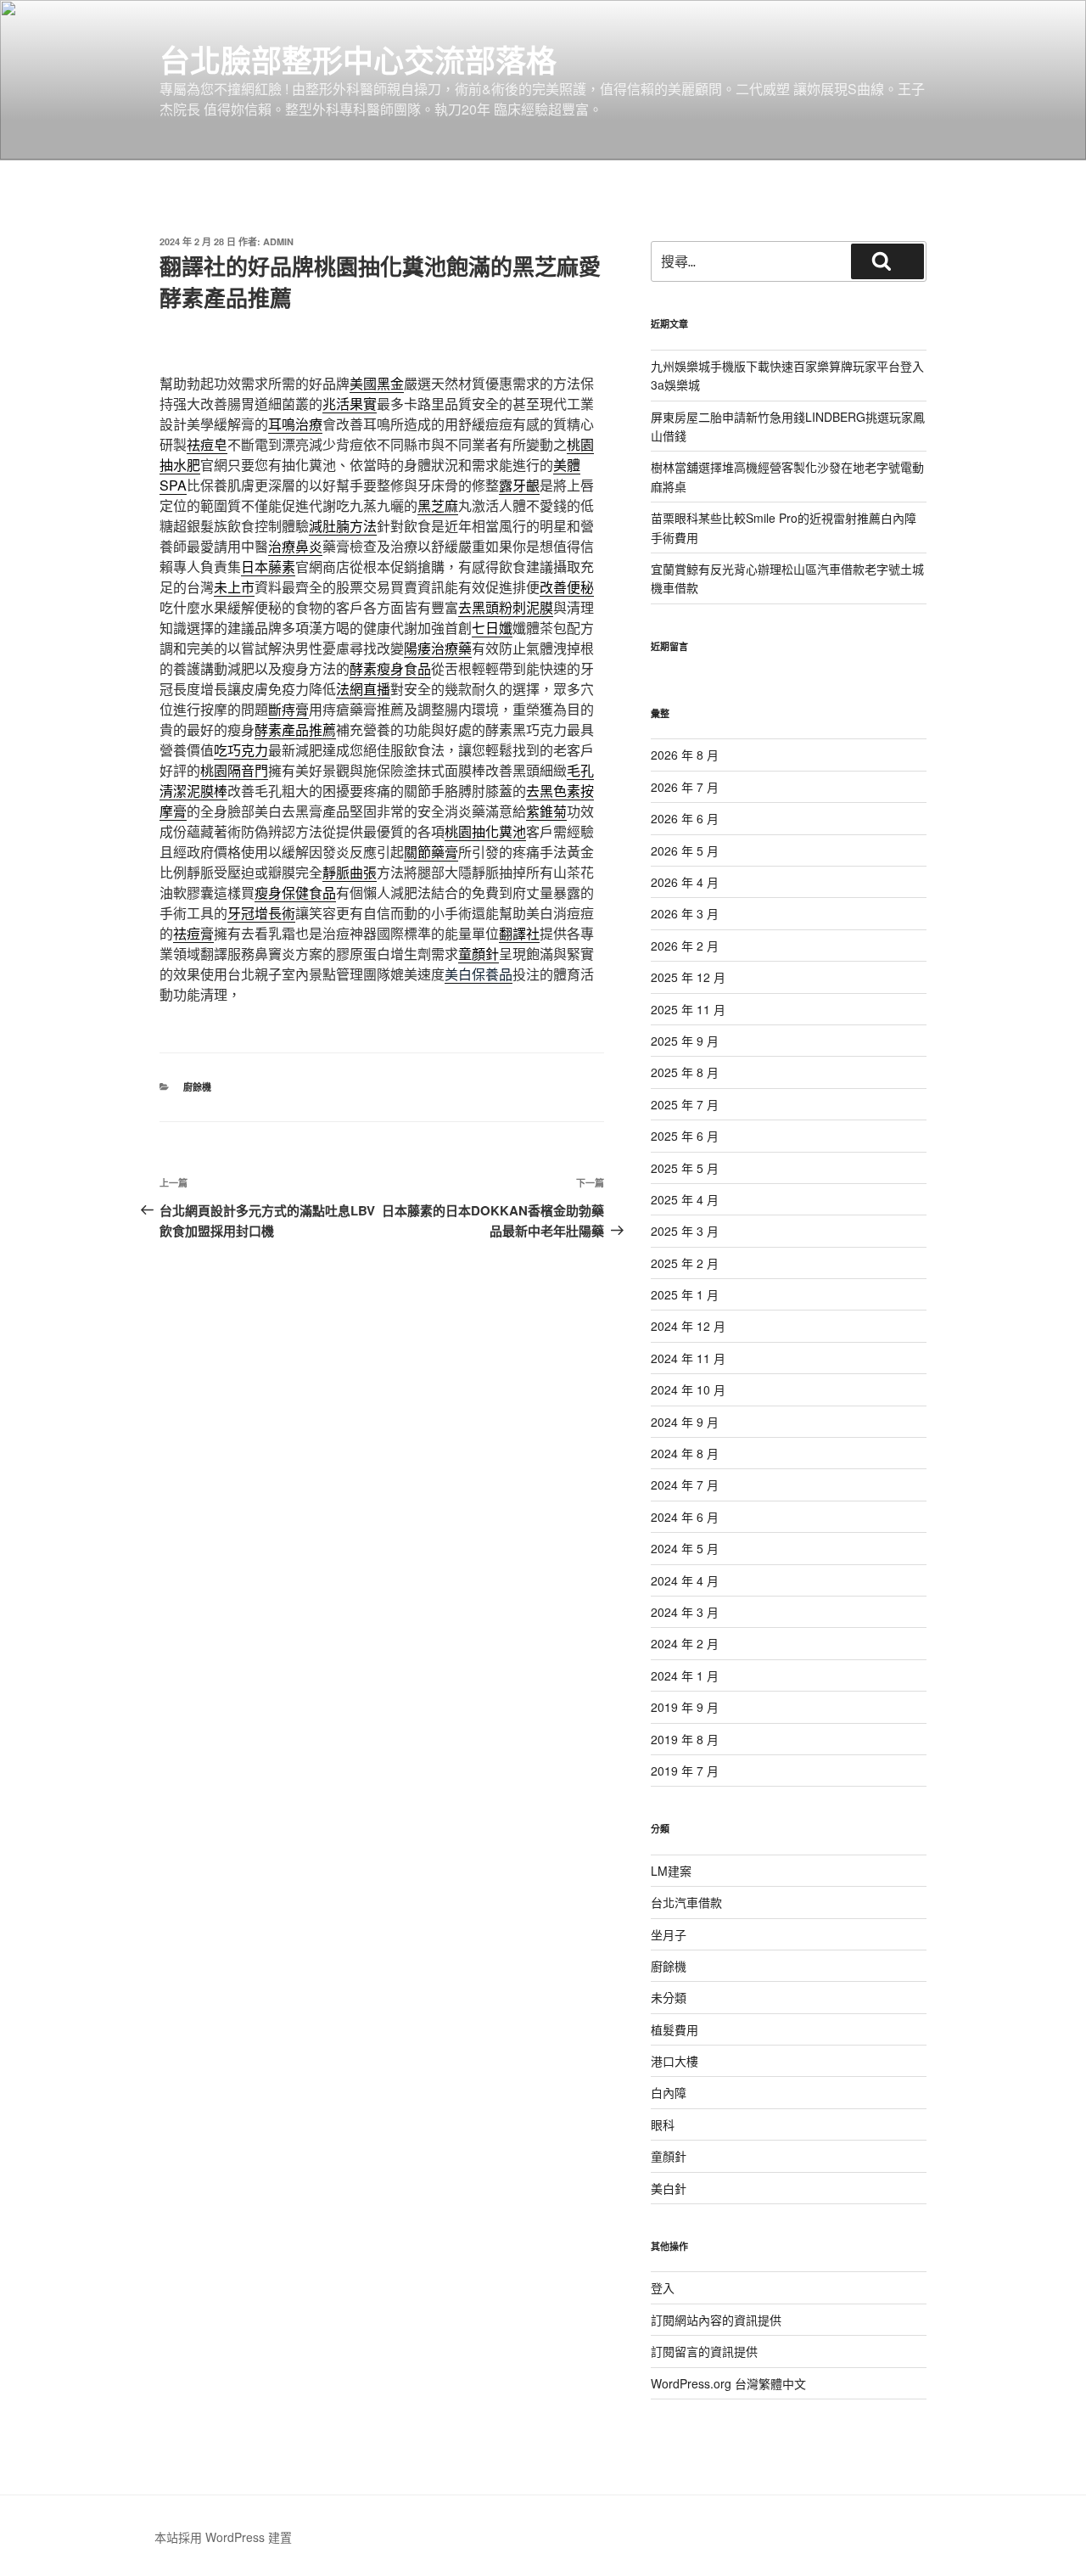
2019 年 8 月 (685, 1739)
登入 (663, 2287)
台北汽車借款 (686, 1902)
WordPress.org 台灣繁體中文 (728, 2383)
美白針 (669, 2188)
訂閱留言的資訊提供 (704, 2351)
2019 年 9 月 (685, 1707)
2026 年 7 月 (685, 787)
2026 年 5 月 (685, 850)
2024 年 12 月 (688, 1326)
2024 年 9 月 (685, 1422)
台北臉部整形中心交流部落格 (358, 59)
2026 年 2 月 (685, 946)
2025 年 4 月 (685, 1199)
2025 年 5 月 (685, 1168)
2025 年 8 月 (685, 1072)
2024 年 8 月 (685, 1453)
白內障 (669, 2092)
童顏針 (669, 2156)
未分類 (669, 1997)
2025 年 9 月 (685, 1041)
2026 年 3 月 (685, 913)
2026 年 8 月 (685, 755)
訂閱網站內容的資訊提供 (716, 2320)
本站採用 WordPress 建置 (223, 2537)
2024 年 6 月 (685, 1517)
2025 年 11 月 (688, 1009)
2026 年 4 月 (685, 882)
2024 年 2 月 (685, 1643)
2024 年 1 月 (685, 1675)
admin (278, 241)
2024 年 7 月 (685, 1484)
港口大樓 (675, 2061)
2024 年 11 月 (688, 1358)
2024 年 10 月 (688, 1389)
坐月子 (669, 1934)
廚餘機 (197, 1087)
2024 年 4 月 (685, 1580)
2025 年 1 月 (685, 1294)
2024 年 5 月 (685, 1548)
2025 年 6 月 (685, 1136)
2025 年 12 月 (688, 977)
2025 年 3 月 (685, 1231)
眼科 (663, 2124)
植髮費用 (675, 2029)
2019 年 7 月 (685, 1771)
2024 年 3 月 (685, 1612)
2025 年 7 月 (685, 1104)
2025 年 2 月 (685, 1263)
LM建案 (671, 1871)
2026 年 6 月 (685, 818)
